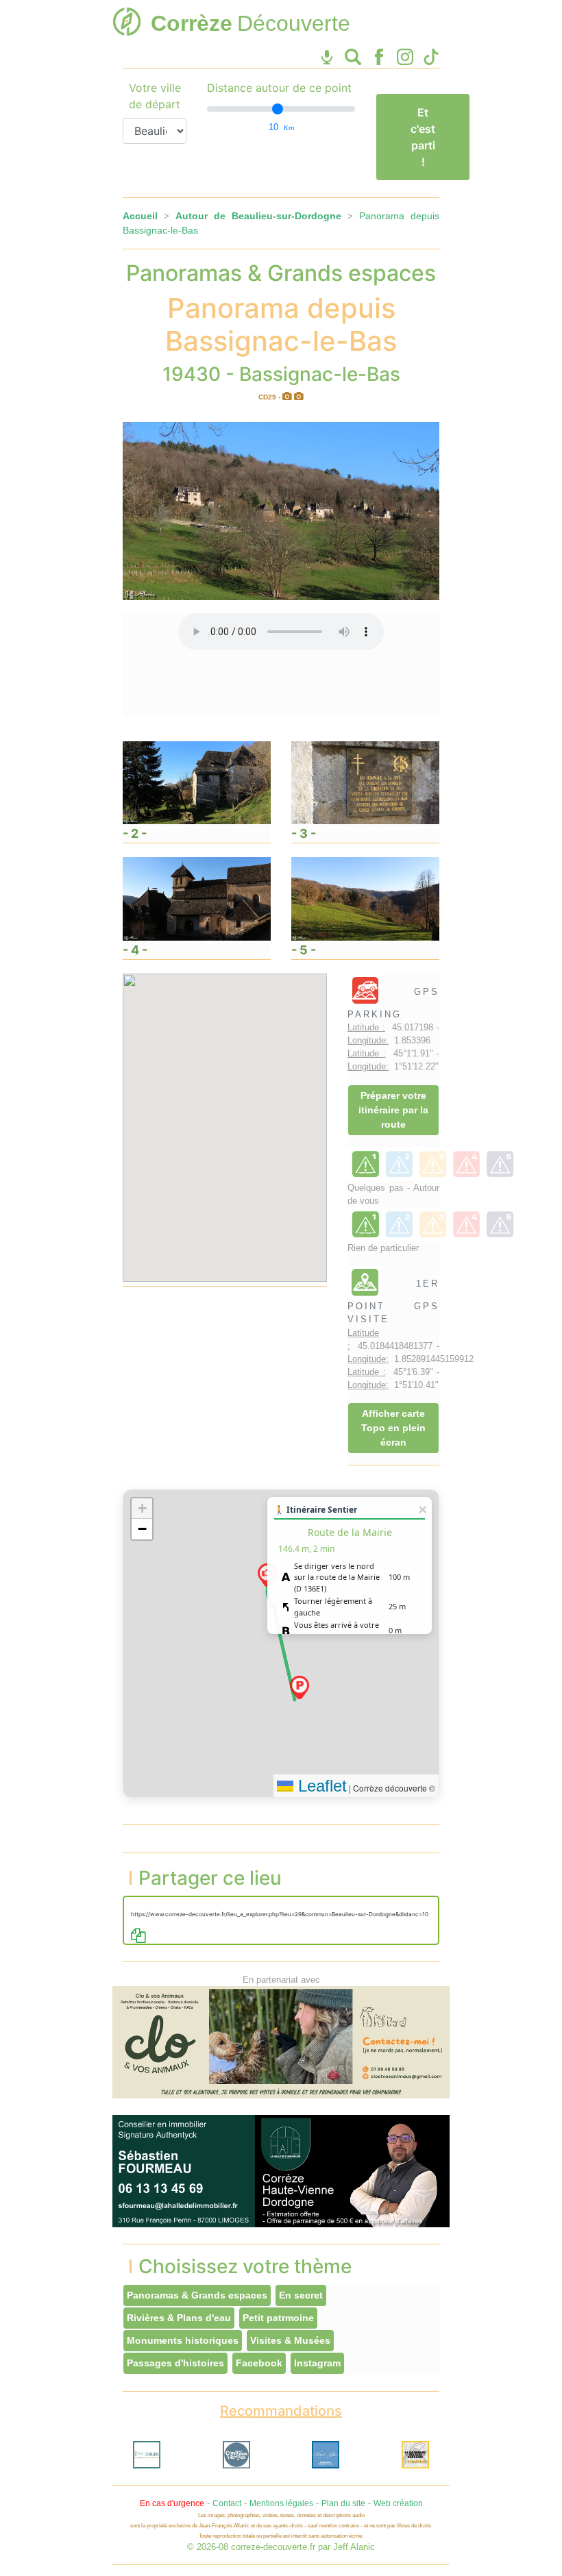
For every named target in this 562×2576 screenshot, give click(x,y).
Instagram (317, 2363)
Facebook (259, 2363)
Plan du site (343, 2503)
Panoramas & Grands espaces (197, 2295)
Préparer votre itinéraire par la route (393, 1110)
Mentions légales (281, 2503)
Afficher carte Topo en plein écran (393, 1428)
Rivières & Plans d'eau (179, 2318)
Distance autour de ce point (279, 88)
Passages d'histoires (175, 2363)
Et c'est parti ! (423, 137)
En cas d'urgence (172, 2503)
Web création (398, 2503)
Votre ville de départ (155, 96)
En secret (301, 2295)
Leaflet (320, 1786)
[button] (300, 1687)
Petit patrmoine (278, 2318)
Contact (227, 2503)
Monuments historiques (183, 2340)
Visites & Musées (290, 2340)
